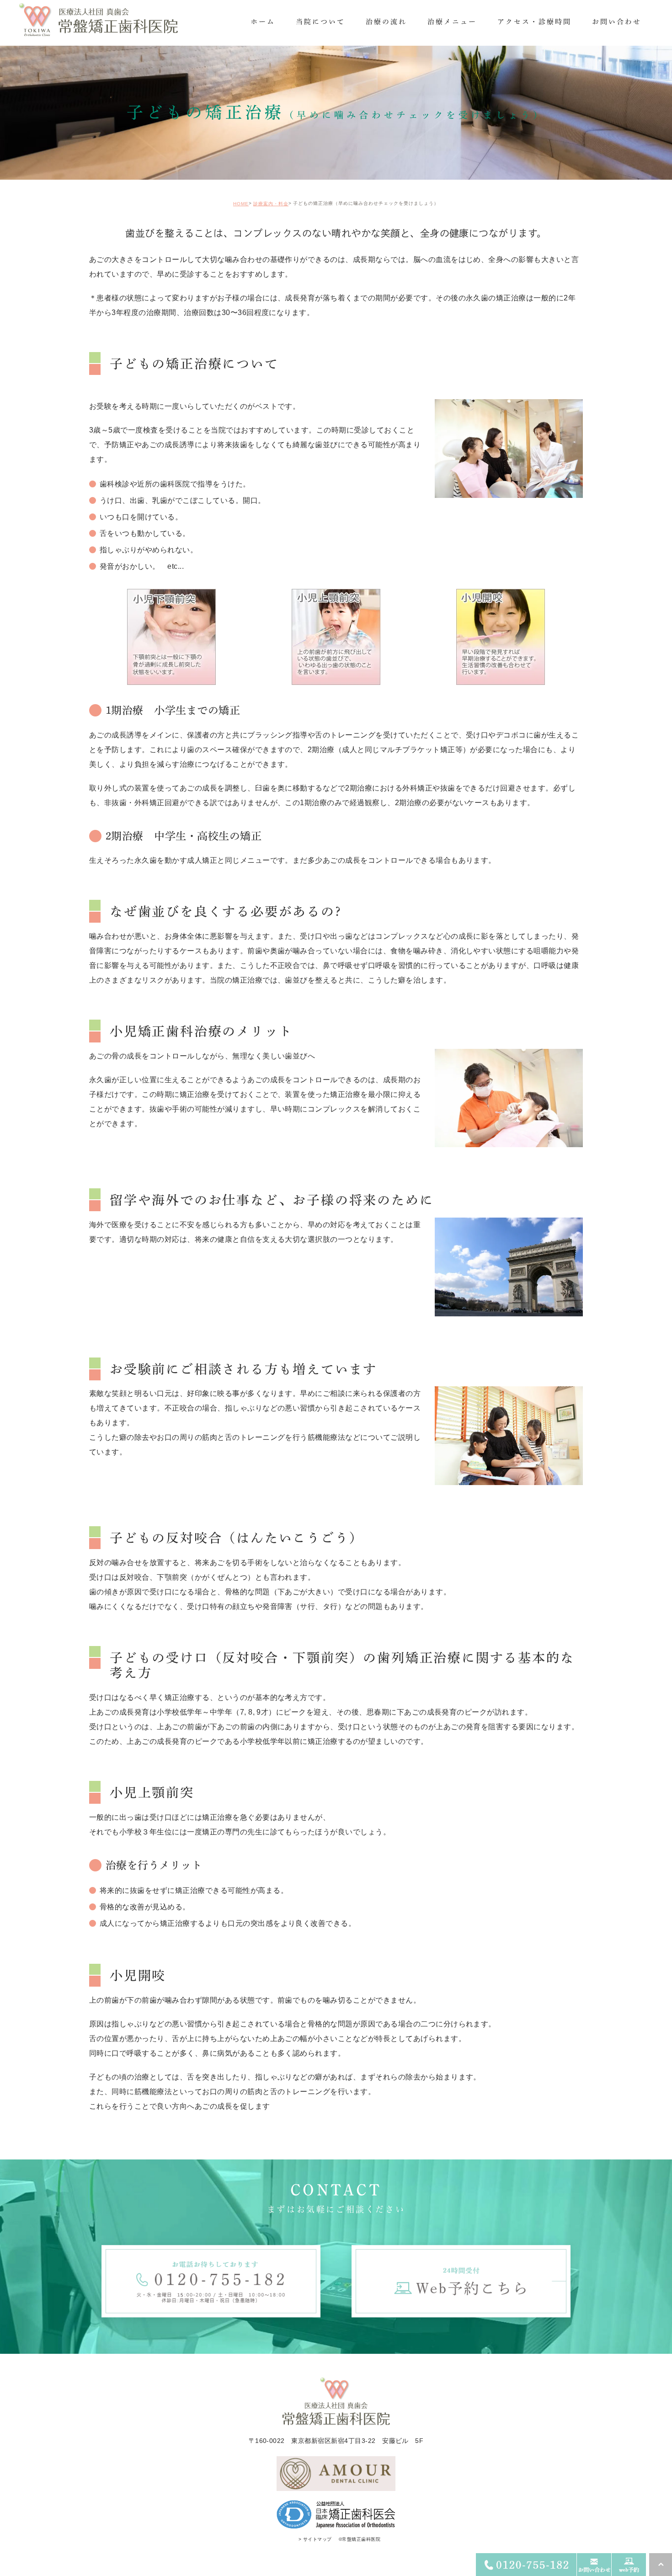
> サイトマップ (315, 2539)
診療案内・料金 (271, 204)
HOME (241, 204)
